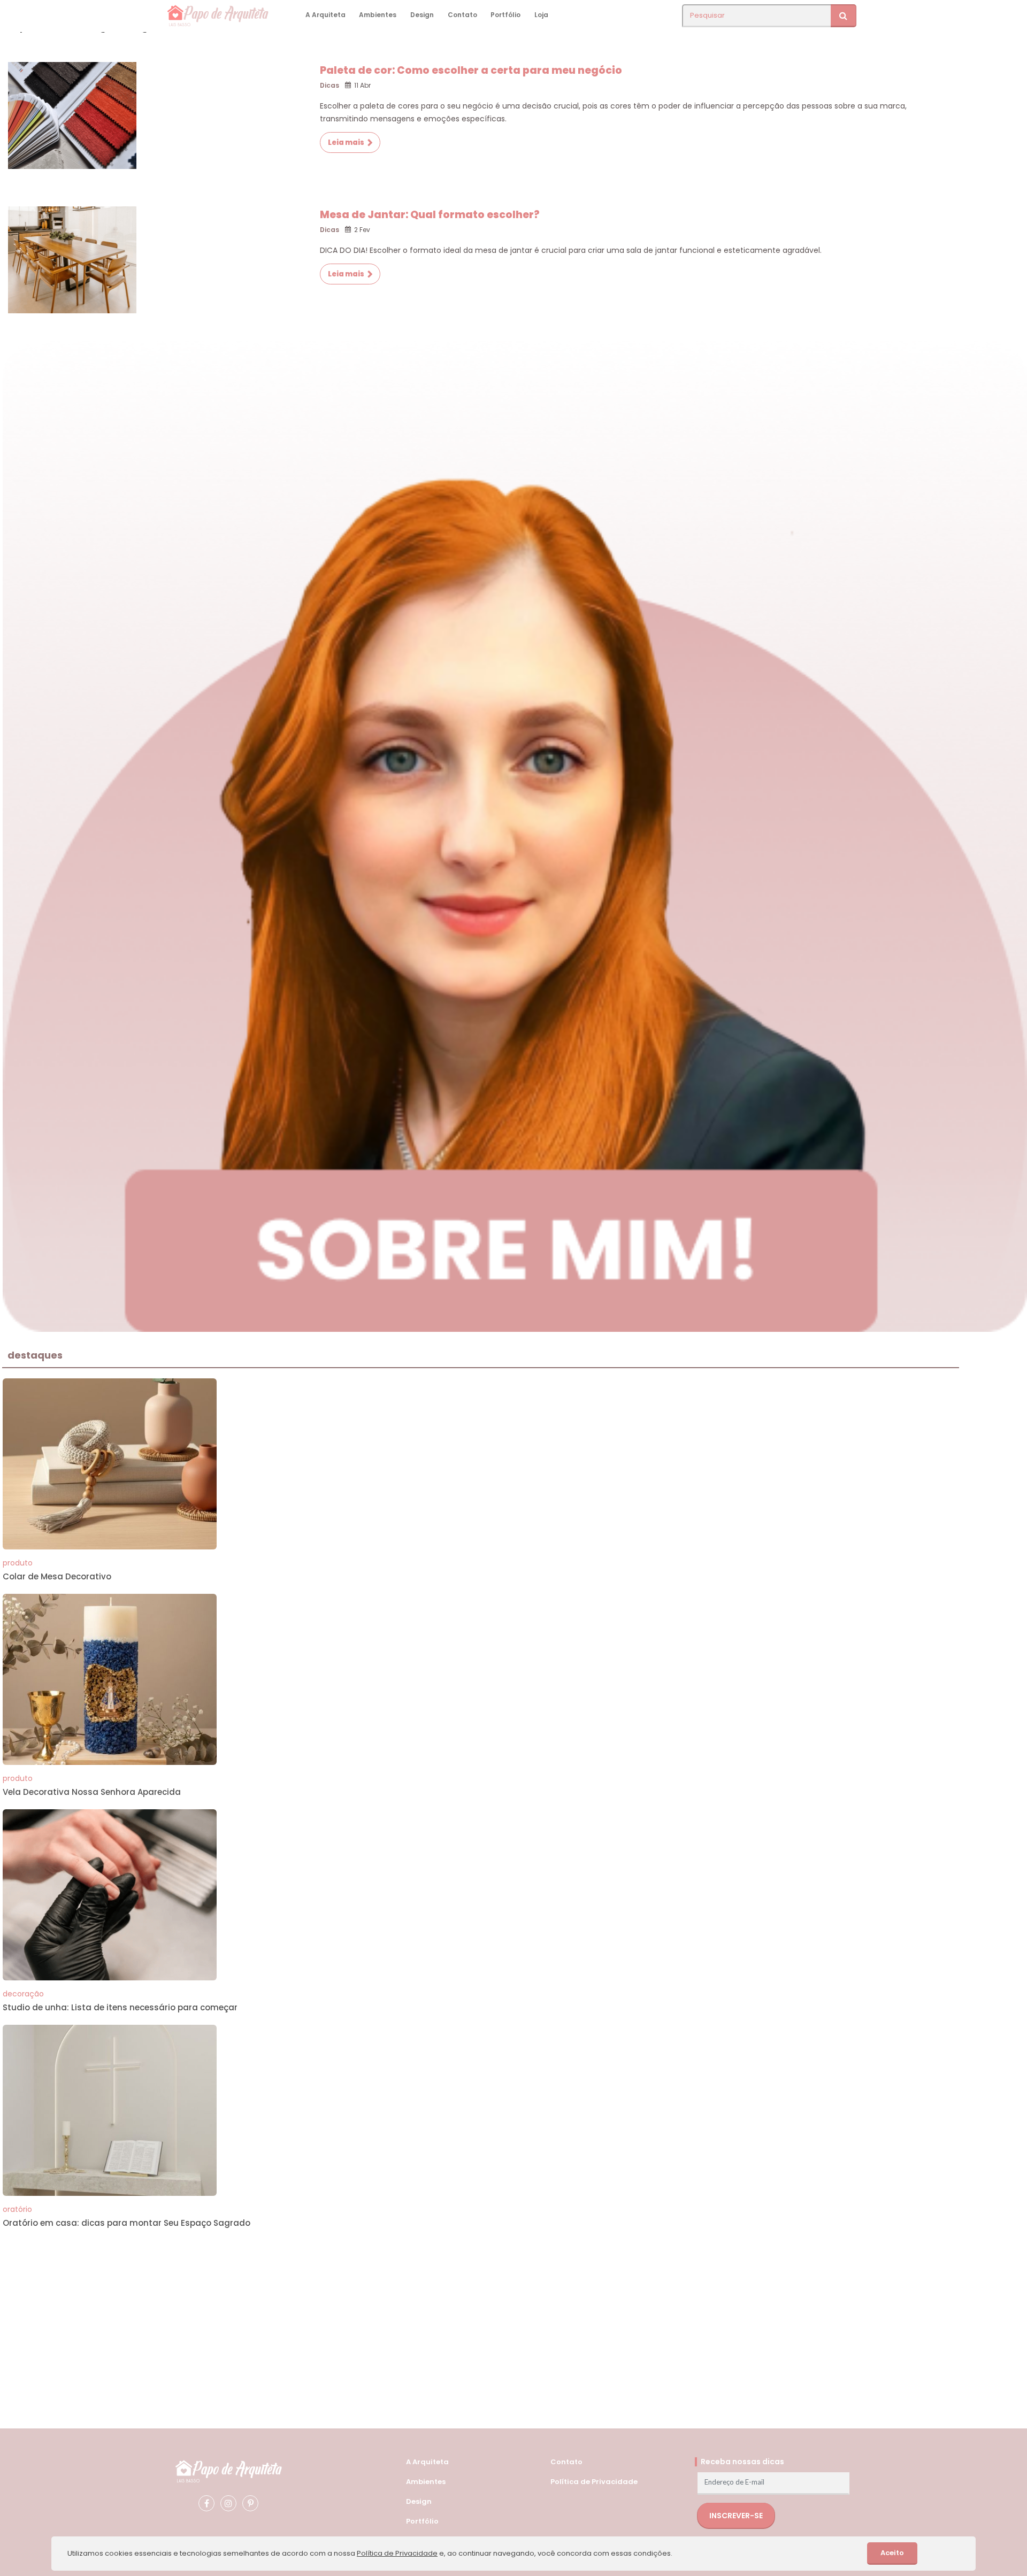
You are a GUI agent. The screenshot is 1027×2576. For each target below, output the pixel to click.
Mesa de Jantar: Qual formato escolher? (430, 215)
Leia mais (346, 142)
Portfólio (505, 15)
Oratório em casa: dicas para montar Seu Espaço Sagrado (127, 2223)
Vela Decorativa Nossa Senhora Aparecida (92, 1792)
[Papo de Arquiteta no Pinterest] (250, 2503)
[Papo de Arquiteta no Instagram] (228, 2503)
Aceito (892, 2553)
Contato (462, 15)
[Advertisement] (324, 2315)
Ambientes (378, 15)
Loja (541, 15)
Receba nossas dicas (742, 2462)
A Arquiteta (325, 15)
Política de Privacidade (594, 2482)
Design (422, 15)
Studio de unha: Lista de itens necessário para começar (120, 2007)
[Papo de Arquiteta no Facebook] (206, 2503)
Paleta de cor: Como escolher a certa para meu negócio (471, 70)
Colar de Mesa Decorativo (57, 1576)
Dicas (329, 85)
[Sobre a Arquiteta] (515, 834)
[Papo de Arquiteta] (228, 2470)
